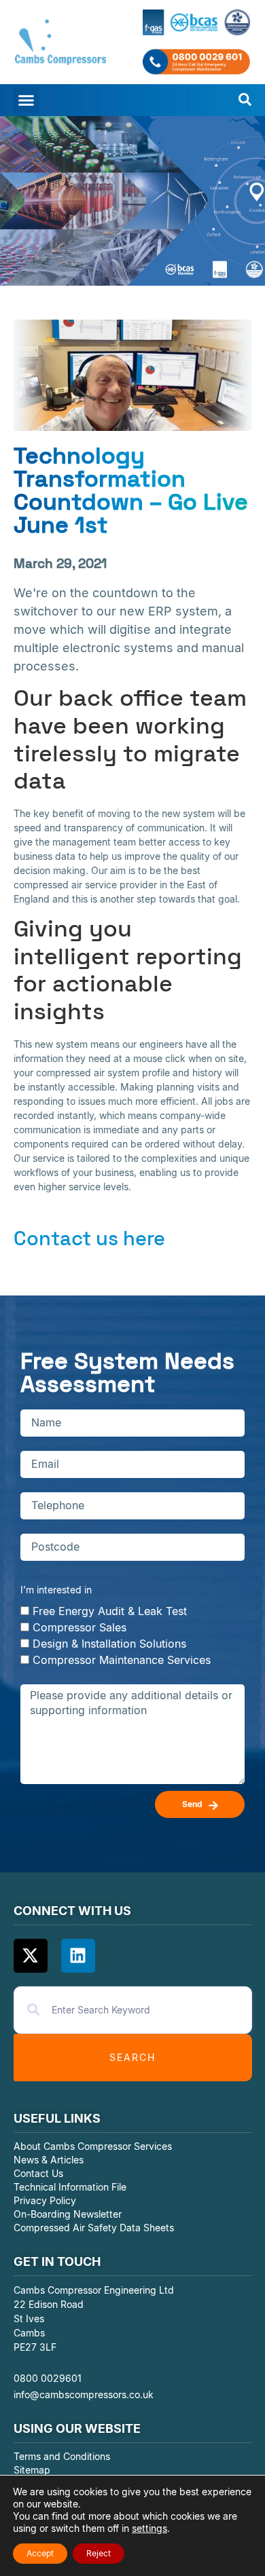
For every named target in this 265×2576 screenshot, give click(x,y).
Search (132, 2057)
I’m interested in (56, 1590)
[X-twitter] (31, 1956)
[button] (26, 100)
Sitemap (32, 2470)
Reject (99, 2553)
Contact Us (38, 2173)
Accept (40, 2553)
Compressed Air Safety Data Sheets (95, 2228)
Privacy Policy (45, 2200)
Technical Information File (70, 2187)
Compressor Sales (79, 1627)
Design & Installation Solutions (109, 1643)
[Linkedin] (78, 1956)
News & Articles (49, 2160)
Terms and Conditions (62, 2456)
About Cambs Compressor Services (93, 2146)
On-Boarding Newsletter (68, 2214)
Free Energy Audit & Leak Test (110, 1610)
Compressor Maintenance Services (122, 1659)
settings (149, 2528)
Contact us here (89, 1238)
